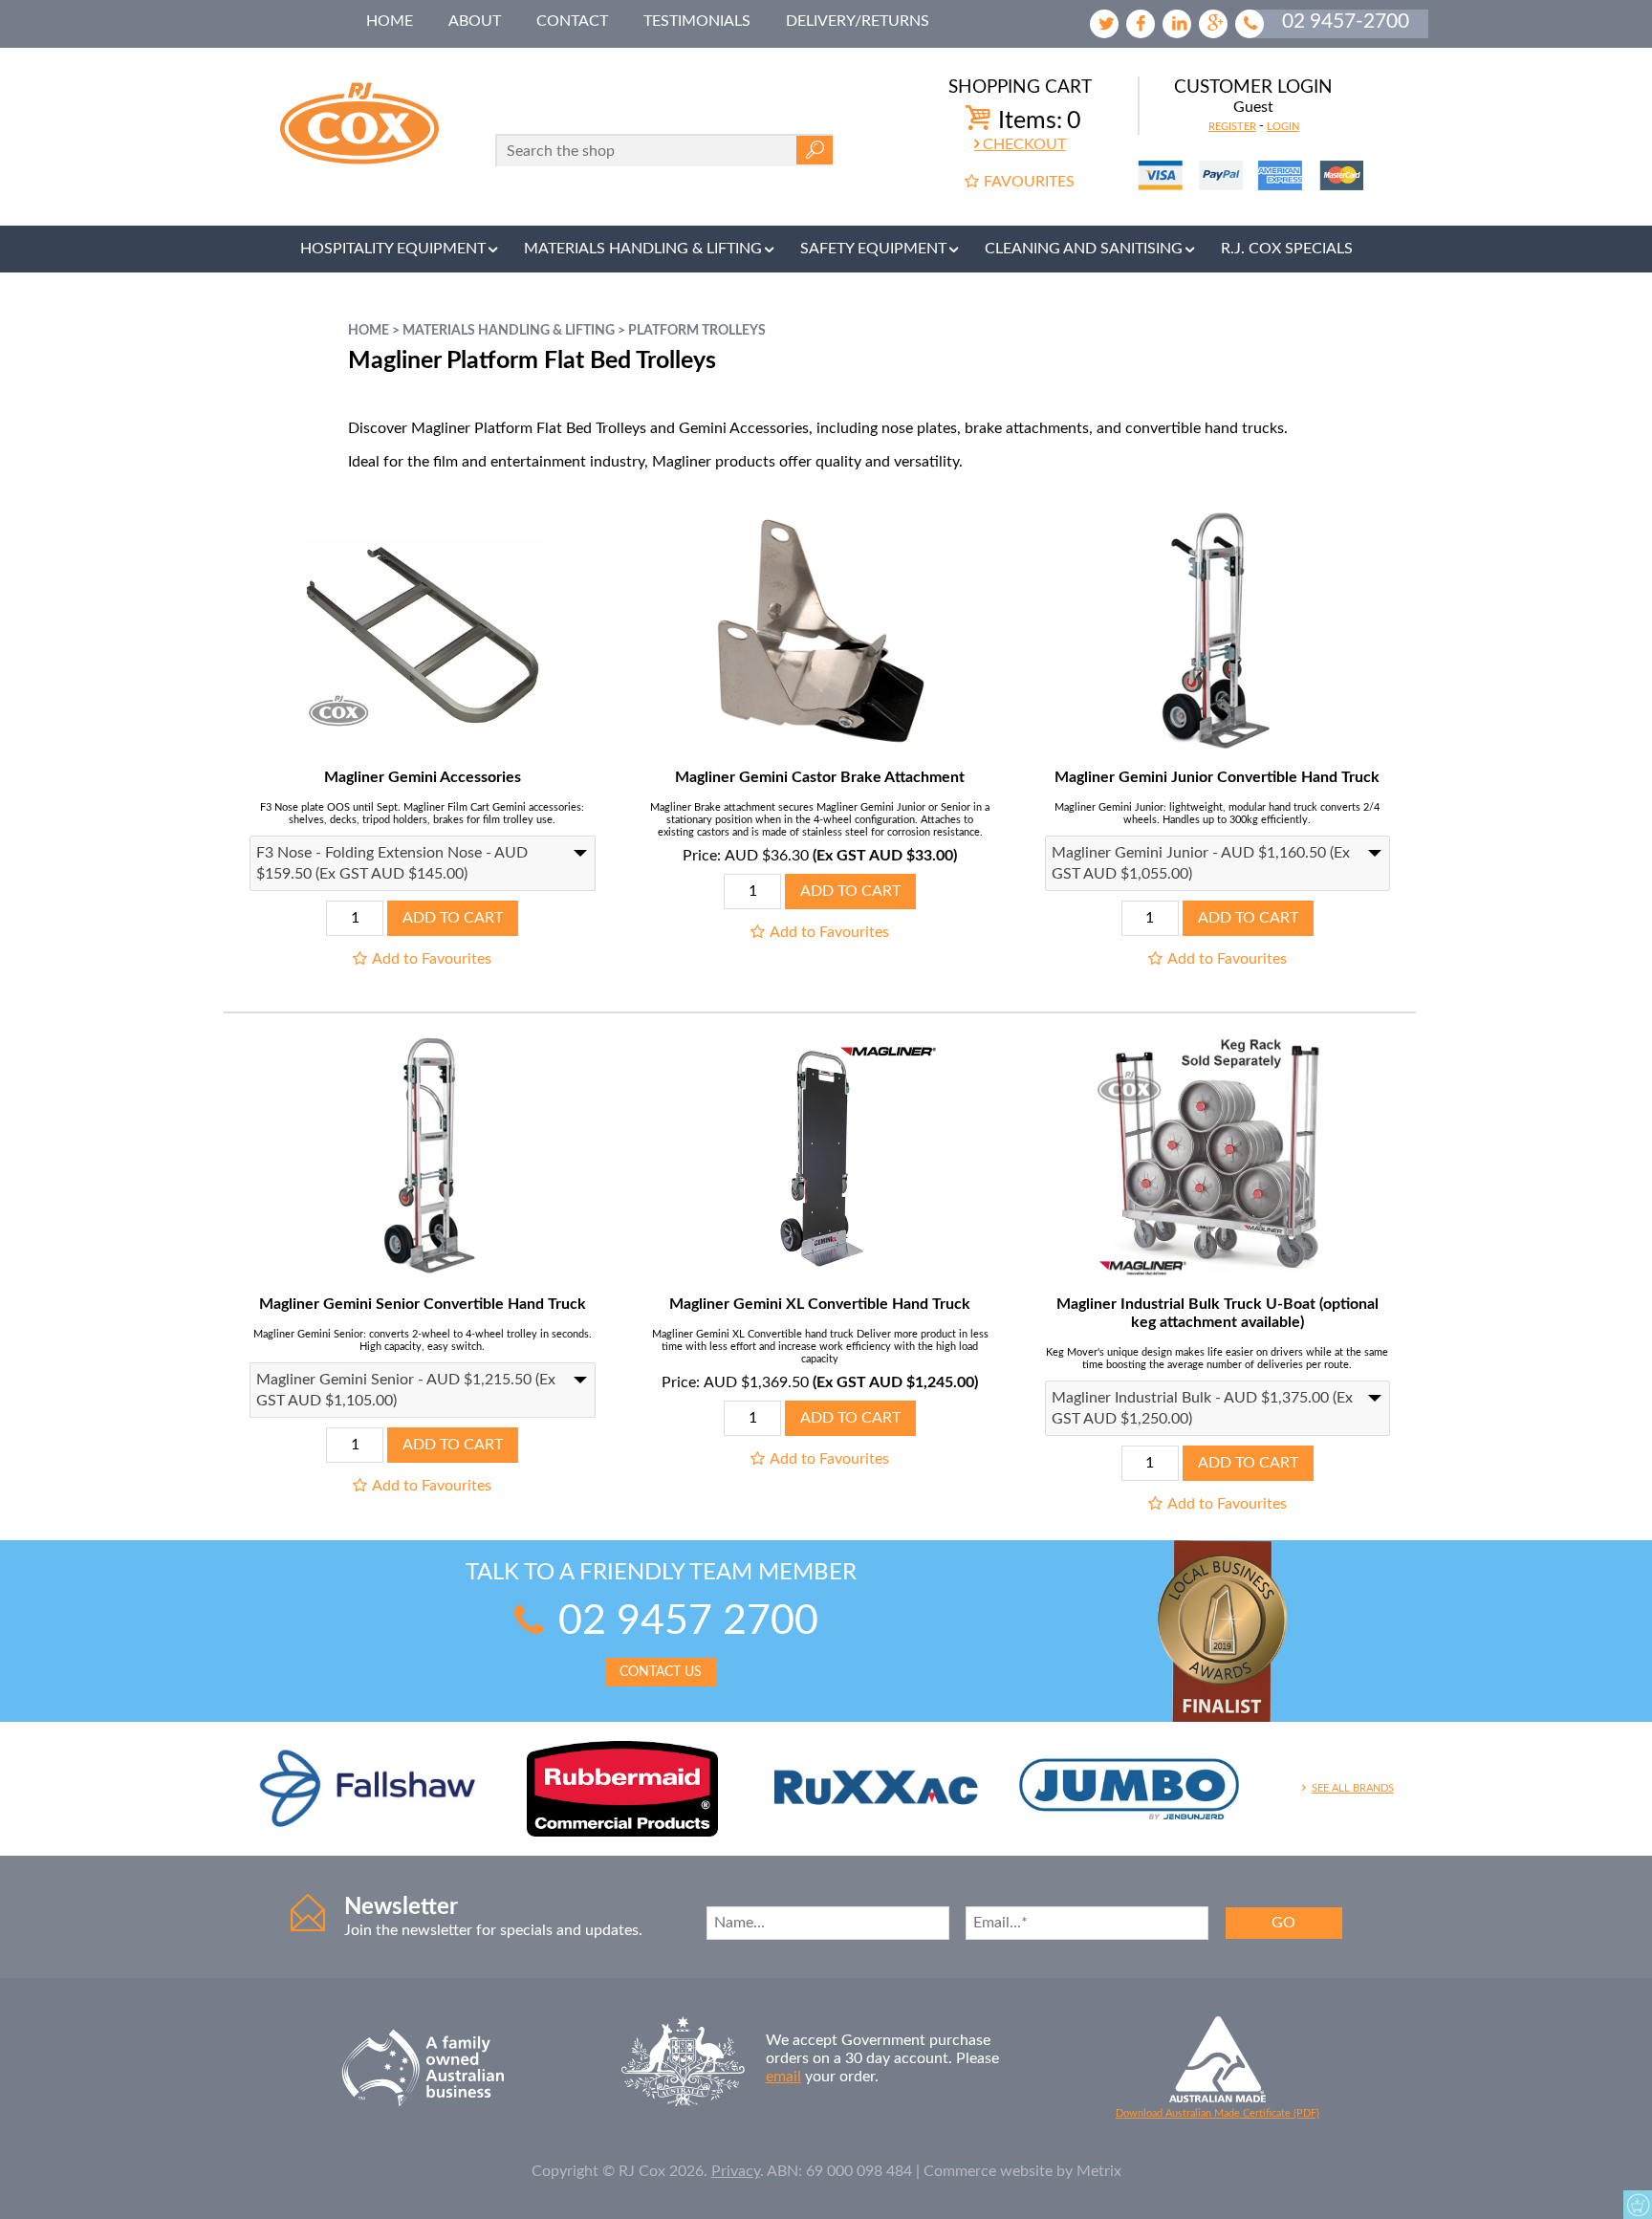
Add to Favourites (432, 959)
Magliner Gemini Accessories (423, 777)
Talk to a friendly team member (661, 1620)
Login (1283, 127)
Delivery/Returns (858, 21)
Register (1232, 127)
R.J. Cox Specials (1287, 249)
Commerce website (988, 2171)
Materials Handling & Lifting (643, 249)
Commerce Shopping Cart (1638, 2205)
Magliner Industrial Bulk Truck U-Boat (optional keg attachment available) (1217, 1313)
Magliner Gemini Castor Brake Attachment (820, 777)
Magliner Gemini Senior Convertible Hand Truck (423, 1304)
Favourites (1029, 182)
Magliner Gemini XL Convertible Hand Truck (820, 1304)
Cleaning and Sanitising (1084, 249)
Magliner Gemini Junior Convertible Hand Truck (1217, 777)
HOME (390, 21)
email (783, 2077)
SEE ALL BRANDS (1353, 1788)
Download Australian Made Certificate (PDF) (1217, 2113)
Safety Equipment (873, 249)
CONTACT (572, 21)
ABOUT (475, 21)
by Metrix (1089, 2171)
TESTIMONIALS (697, 21)
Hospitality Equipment (393, 249)
